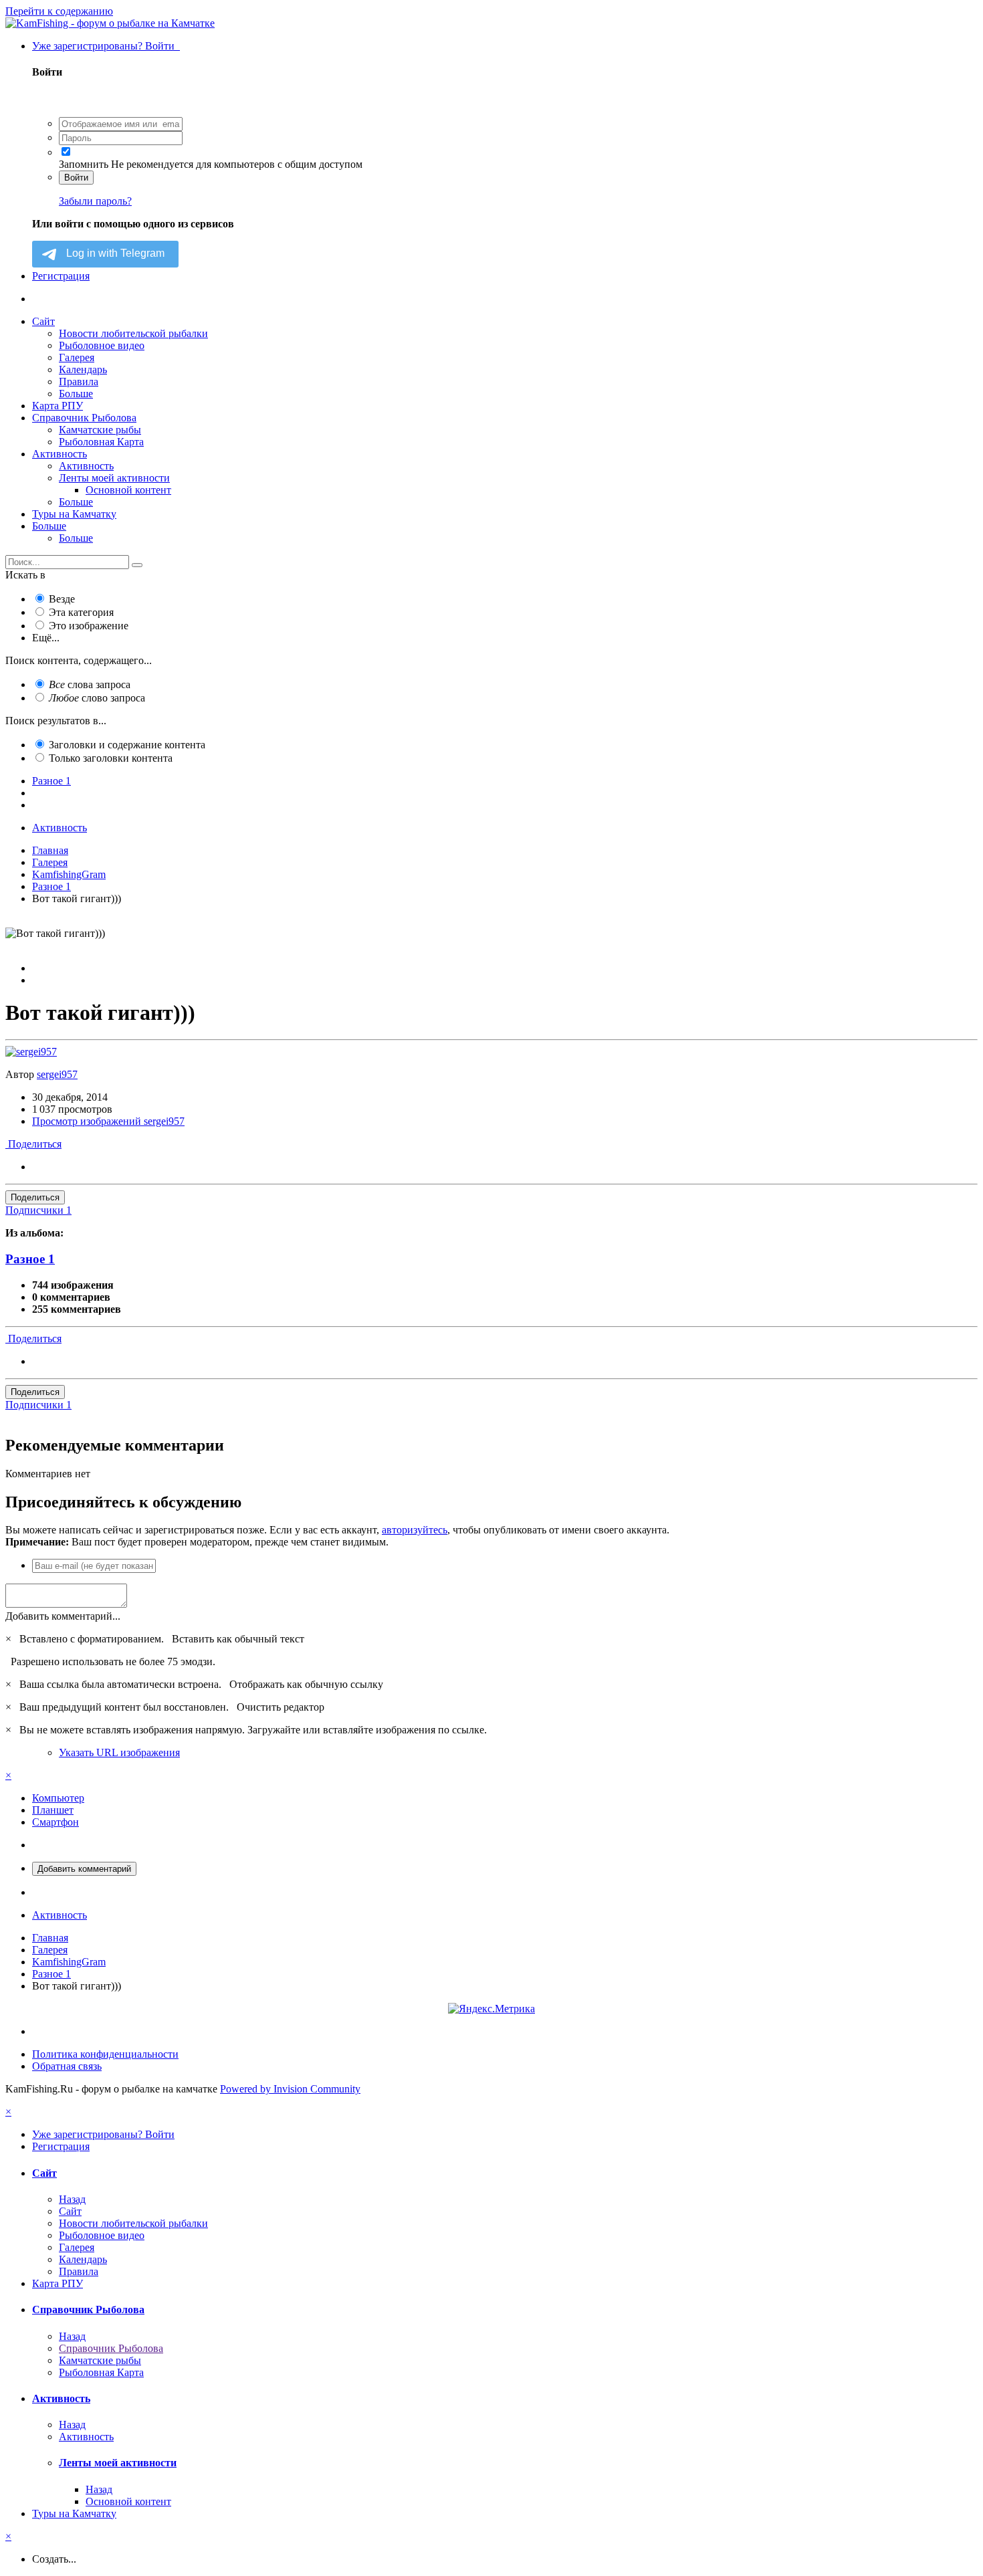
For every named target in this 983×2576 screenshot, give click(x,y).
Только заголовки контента (111, 758)
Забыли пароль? (95, 201)
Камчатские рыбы (100, 430)
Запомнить (84, 164)
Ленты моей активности (114, 478)
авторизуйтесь (415, 1530)
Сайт (43, 321)
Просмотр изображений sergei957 (108, 1121)
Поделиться (33, 1144)
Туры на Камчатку (74, 514)
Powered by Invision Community (290, 2089)
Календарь (83, 369)
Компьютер (58, 1798)
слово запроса (97, 698)
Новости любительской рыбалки (133, 333)
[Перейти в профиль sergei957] (31, 1052)
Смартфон (56, 1822)
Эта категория (81, 612)
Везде (62, 599)
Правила (79, 382)
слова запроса (90, 684)
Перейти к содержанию (59, 11)
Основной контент (128, 490)
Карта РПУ (58, 406)
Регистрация (61, 276)
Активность (60, 454)
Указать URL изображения (119, 1752)
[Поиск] (137, 565)
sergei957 (57, 1074)
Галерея (77, 357)
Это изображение (89, 626)
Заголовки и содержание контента (127, 745)
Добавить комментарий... (63, 1616)
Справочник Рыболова (84, 418)
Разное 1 (30, 1259)
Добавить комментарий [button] (84, 1869)
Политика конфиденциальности (105, 2054)
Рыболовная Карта (101, 442)
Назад (72, 2199)
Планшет (53, 1810)
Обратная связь (67, 2066)
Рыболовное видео (102, 345)
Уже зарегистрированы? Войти (106, 46)
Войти (76, 178)
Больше (76, 394)
